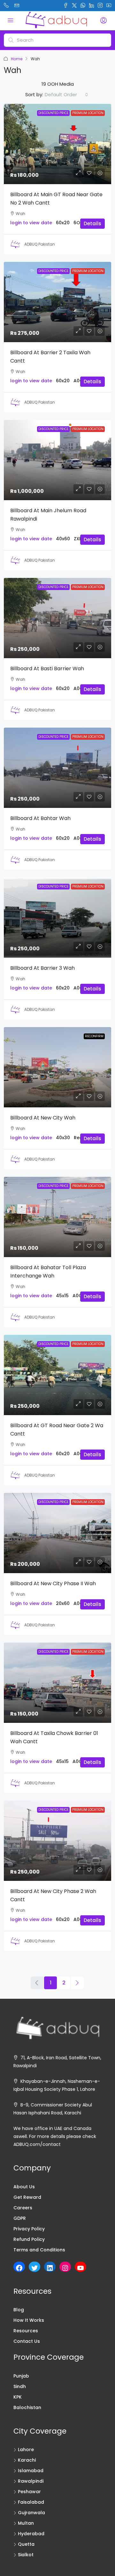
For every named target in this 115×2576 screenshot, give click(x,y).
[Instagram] (65, 2268)
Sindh (20, 2386)
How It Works (29, 2320)
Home (17, 59)
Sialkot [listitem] (26, 2555)
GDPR (20, 2218)
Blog (19, 2310)
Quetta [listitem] (26, 2544)
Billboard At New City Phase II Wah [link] (53, 1583)
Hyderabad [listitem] (31, 2534)
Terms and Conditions (39, 2250)
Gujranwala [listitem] (31, 2513)
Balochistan (27, 2407)
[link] (57, 144)
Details (92, 223)
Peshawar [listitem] (29, 2492)
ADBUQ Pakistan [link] (40, 244)
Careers (23, 2208)
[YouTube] (80, 2268)
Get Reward (27, 2197)
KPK (18, 2397)
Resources (26, 2331)
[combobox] (66, 95)
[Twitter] (34, 2268)
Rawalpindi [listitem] (31, 2481)
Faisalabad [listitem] (31, 2502)
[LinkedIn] (50, 2268)
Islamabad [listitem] (31, 2471)
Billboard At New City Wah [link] (43, 1118)
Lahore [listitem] (26, 2450)
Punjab (21, 2376)
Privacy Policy (29, 2229)
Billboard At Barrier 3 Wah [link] (42, 968)
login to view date (31, 223)
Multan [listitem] (26, 2523)
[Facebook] (19, 2268)
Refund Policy (29, 2239)
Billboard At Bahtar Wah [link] (40, 818)
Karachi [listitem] (27, 2460)
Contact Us (27, 2341)
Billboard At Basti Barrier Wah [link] (47, 669)
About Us (24, 2187)
